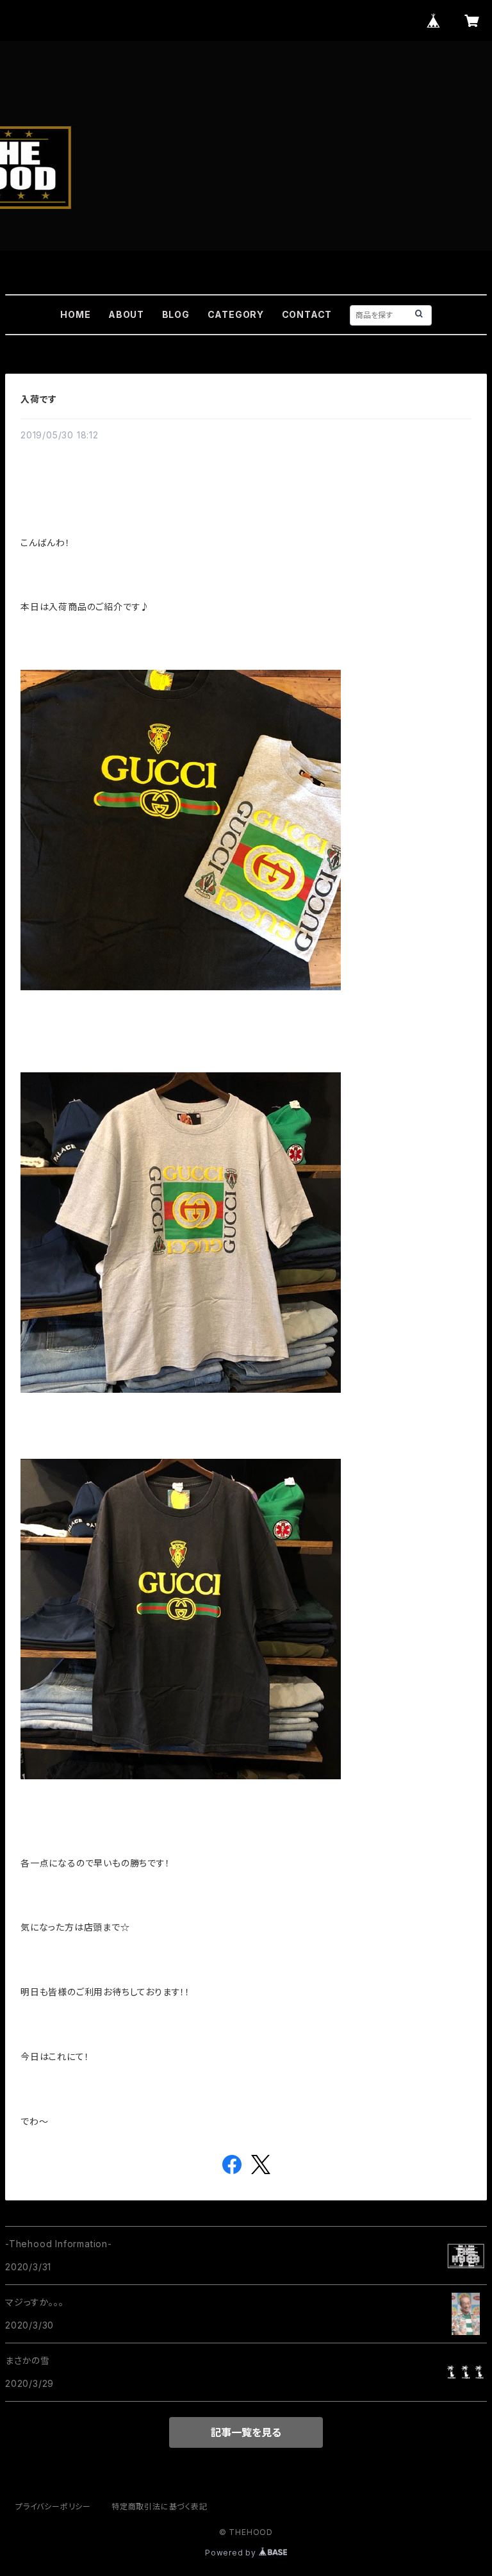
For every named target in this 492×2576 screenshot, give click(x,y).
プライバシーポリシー (53, 2506)
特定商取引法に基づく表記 (160, 2506)
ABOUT (126, 314)
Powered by (232, 2553)
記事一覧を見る (246, 2432)
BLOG (176, 314)
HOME (75, 314)
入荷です (39, 399)
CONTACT (307, 314)
